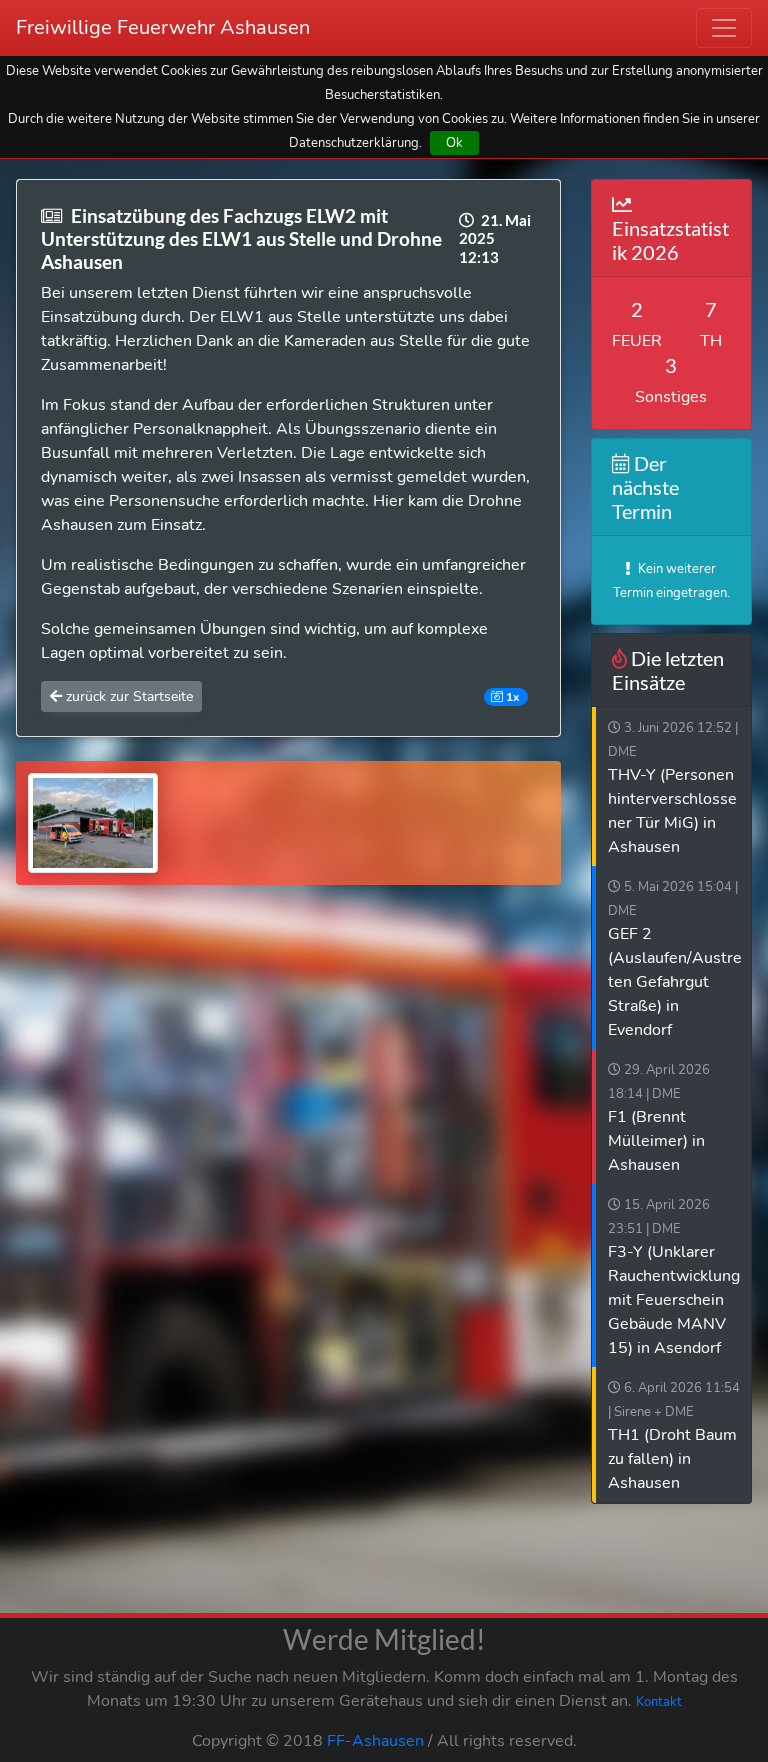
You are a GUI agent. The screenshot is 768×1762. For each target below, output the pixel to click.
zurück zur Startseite (127, 696)
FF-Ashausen (375, 1741)
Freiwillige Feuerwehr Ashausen (163, 27)
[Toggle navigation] (724, 28)
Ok (454, 142)
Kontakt (659, 1702)
